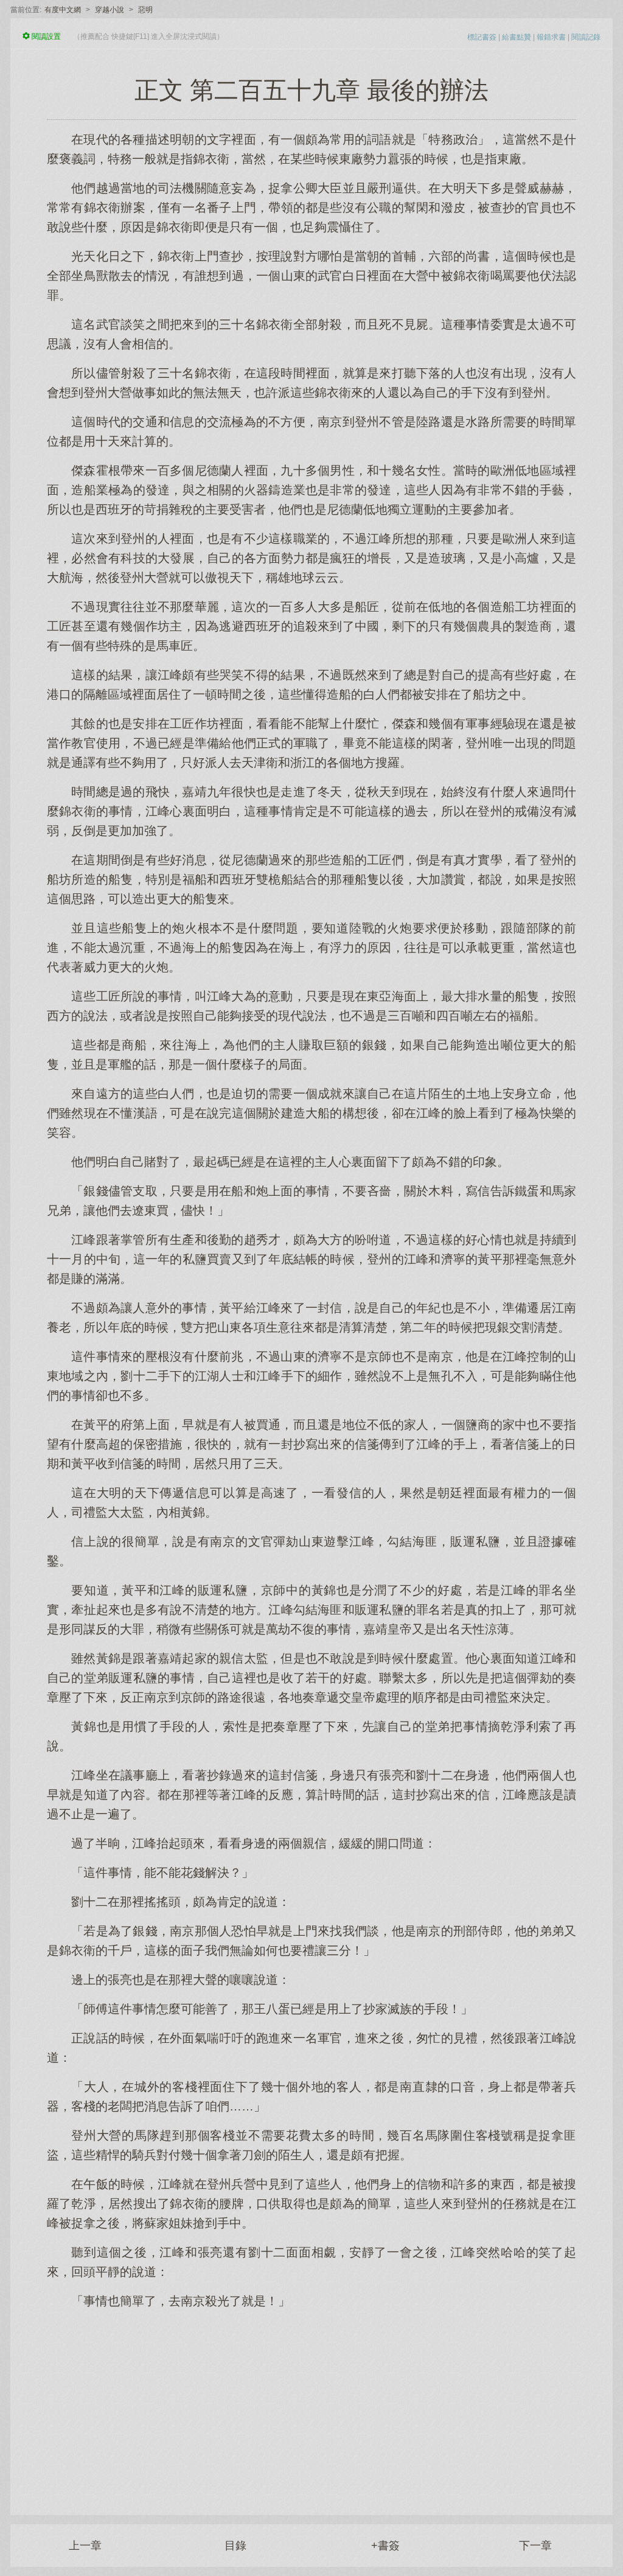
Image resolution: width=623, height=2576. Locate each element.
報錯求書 (551, 37)
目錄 (235, 2546)
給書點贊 (517, 37)
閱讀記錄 (586, 37)
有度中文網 (63, 10)
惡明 (145, 10)
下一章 (535, 2546)
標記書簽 (482, 37)
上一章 (85, 2546)
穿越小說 (110, 10)
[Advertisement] (311, 2406)
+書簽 (385, 2546)
